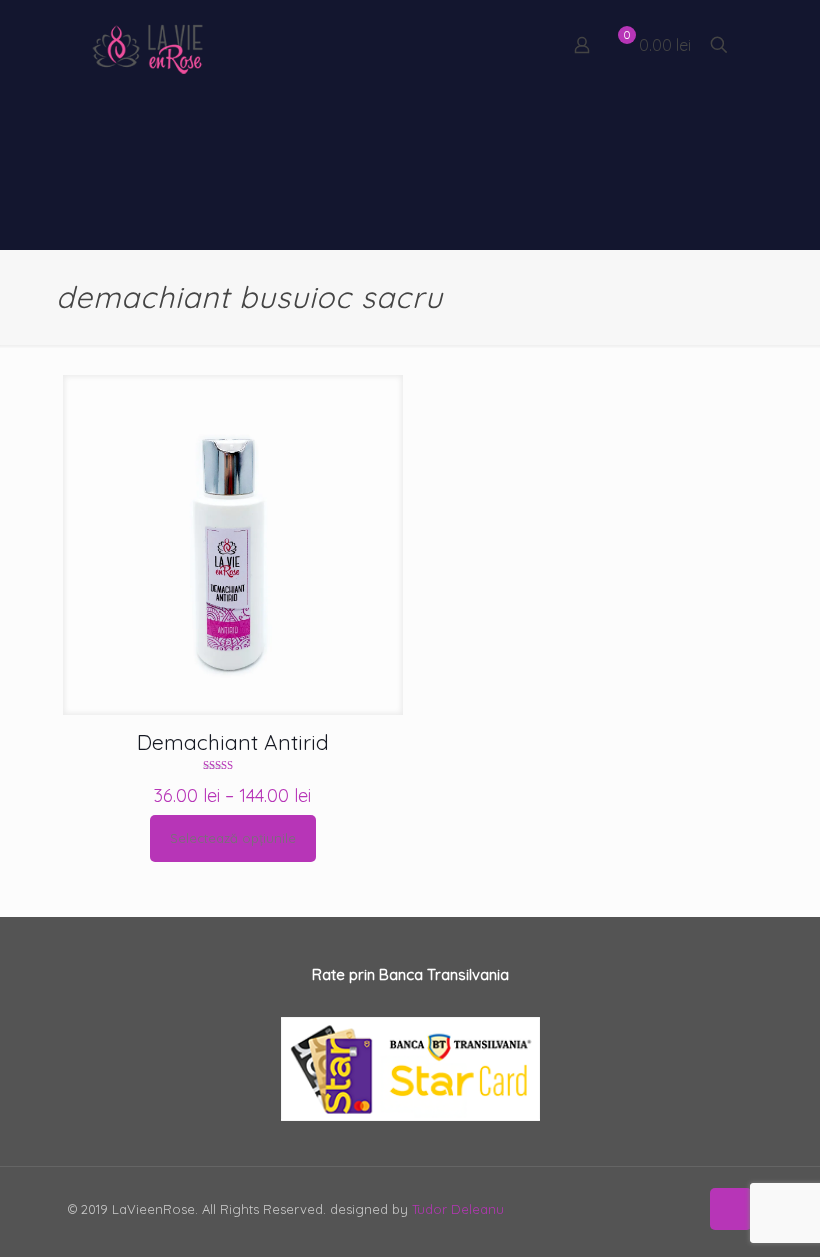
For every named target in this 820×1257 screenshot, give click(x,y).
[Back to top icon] (731, 1209)
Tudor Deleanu (458, 1209)
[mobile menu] (512, 45)
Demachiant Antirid (233, 742)
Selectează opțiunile (233, 838)
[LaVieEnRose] (148, 45)
